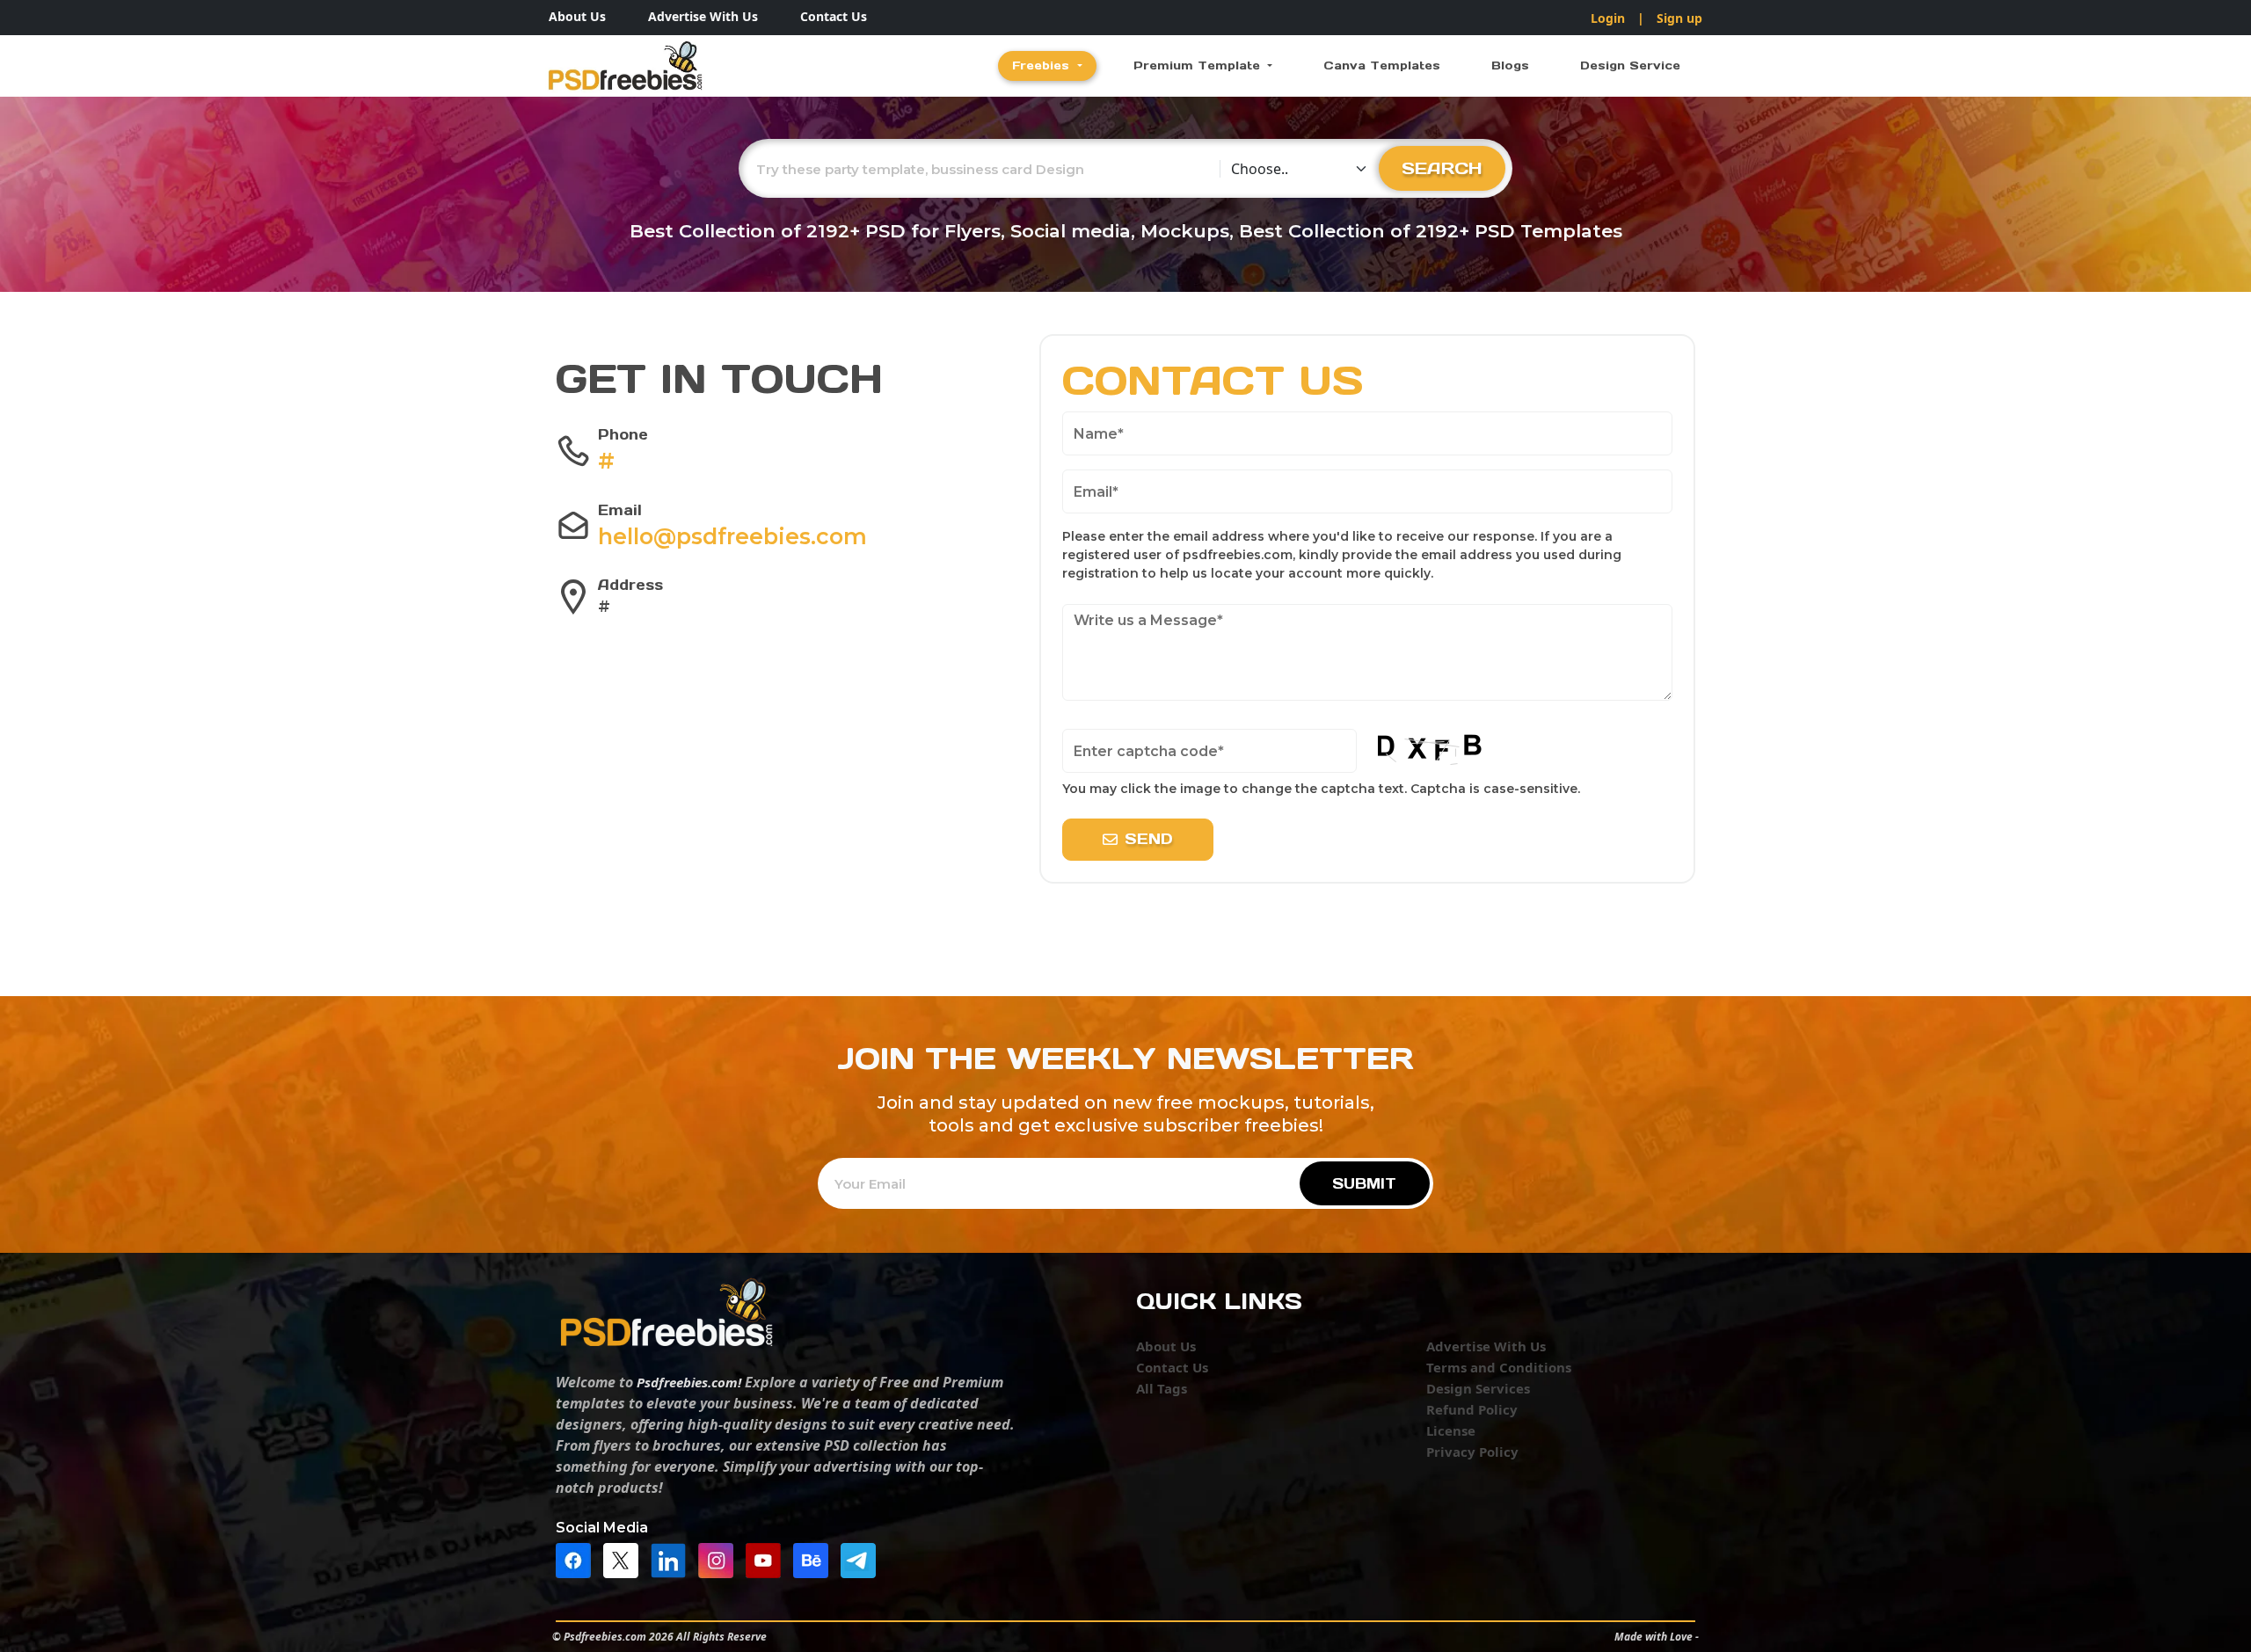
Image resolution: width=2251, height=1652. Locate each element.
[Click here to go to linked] (673, 1559)
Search (1442, 168)
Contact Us (834, 16)
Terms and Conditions (1499, 1367)
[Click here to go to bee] (815, 1559)
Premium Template (1199, 65)
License (1451, 1430)
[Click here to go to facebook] (578, 1559)
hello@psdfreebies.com (732, 536)
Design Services (1478, 1388)
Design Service (1630, 65)
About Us (577, 16)
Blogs (1510, 65)
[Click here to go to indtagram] (720, 1559)
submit (1364, 1183)
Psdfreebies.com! (689, 1382)
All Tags (1162, 1388)
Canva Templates (1382, 65)
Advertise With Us (703, 16)
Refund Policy (1472, 1409)
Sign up (1679, 18)
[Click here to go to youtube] (768, 1559)
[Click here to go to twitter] (625, 1559)
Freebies (1043, 65)
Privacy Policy (1472, 1452)
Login (1608, 18)
